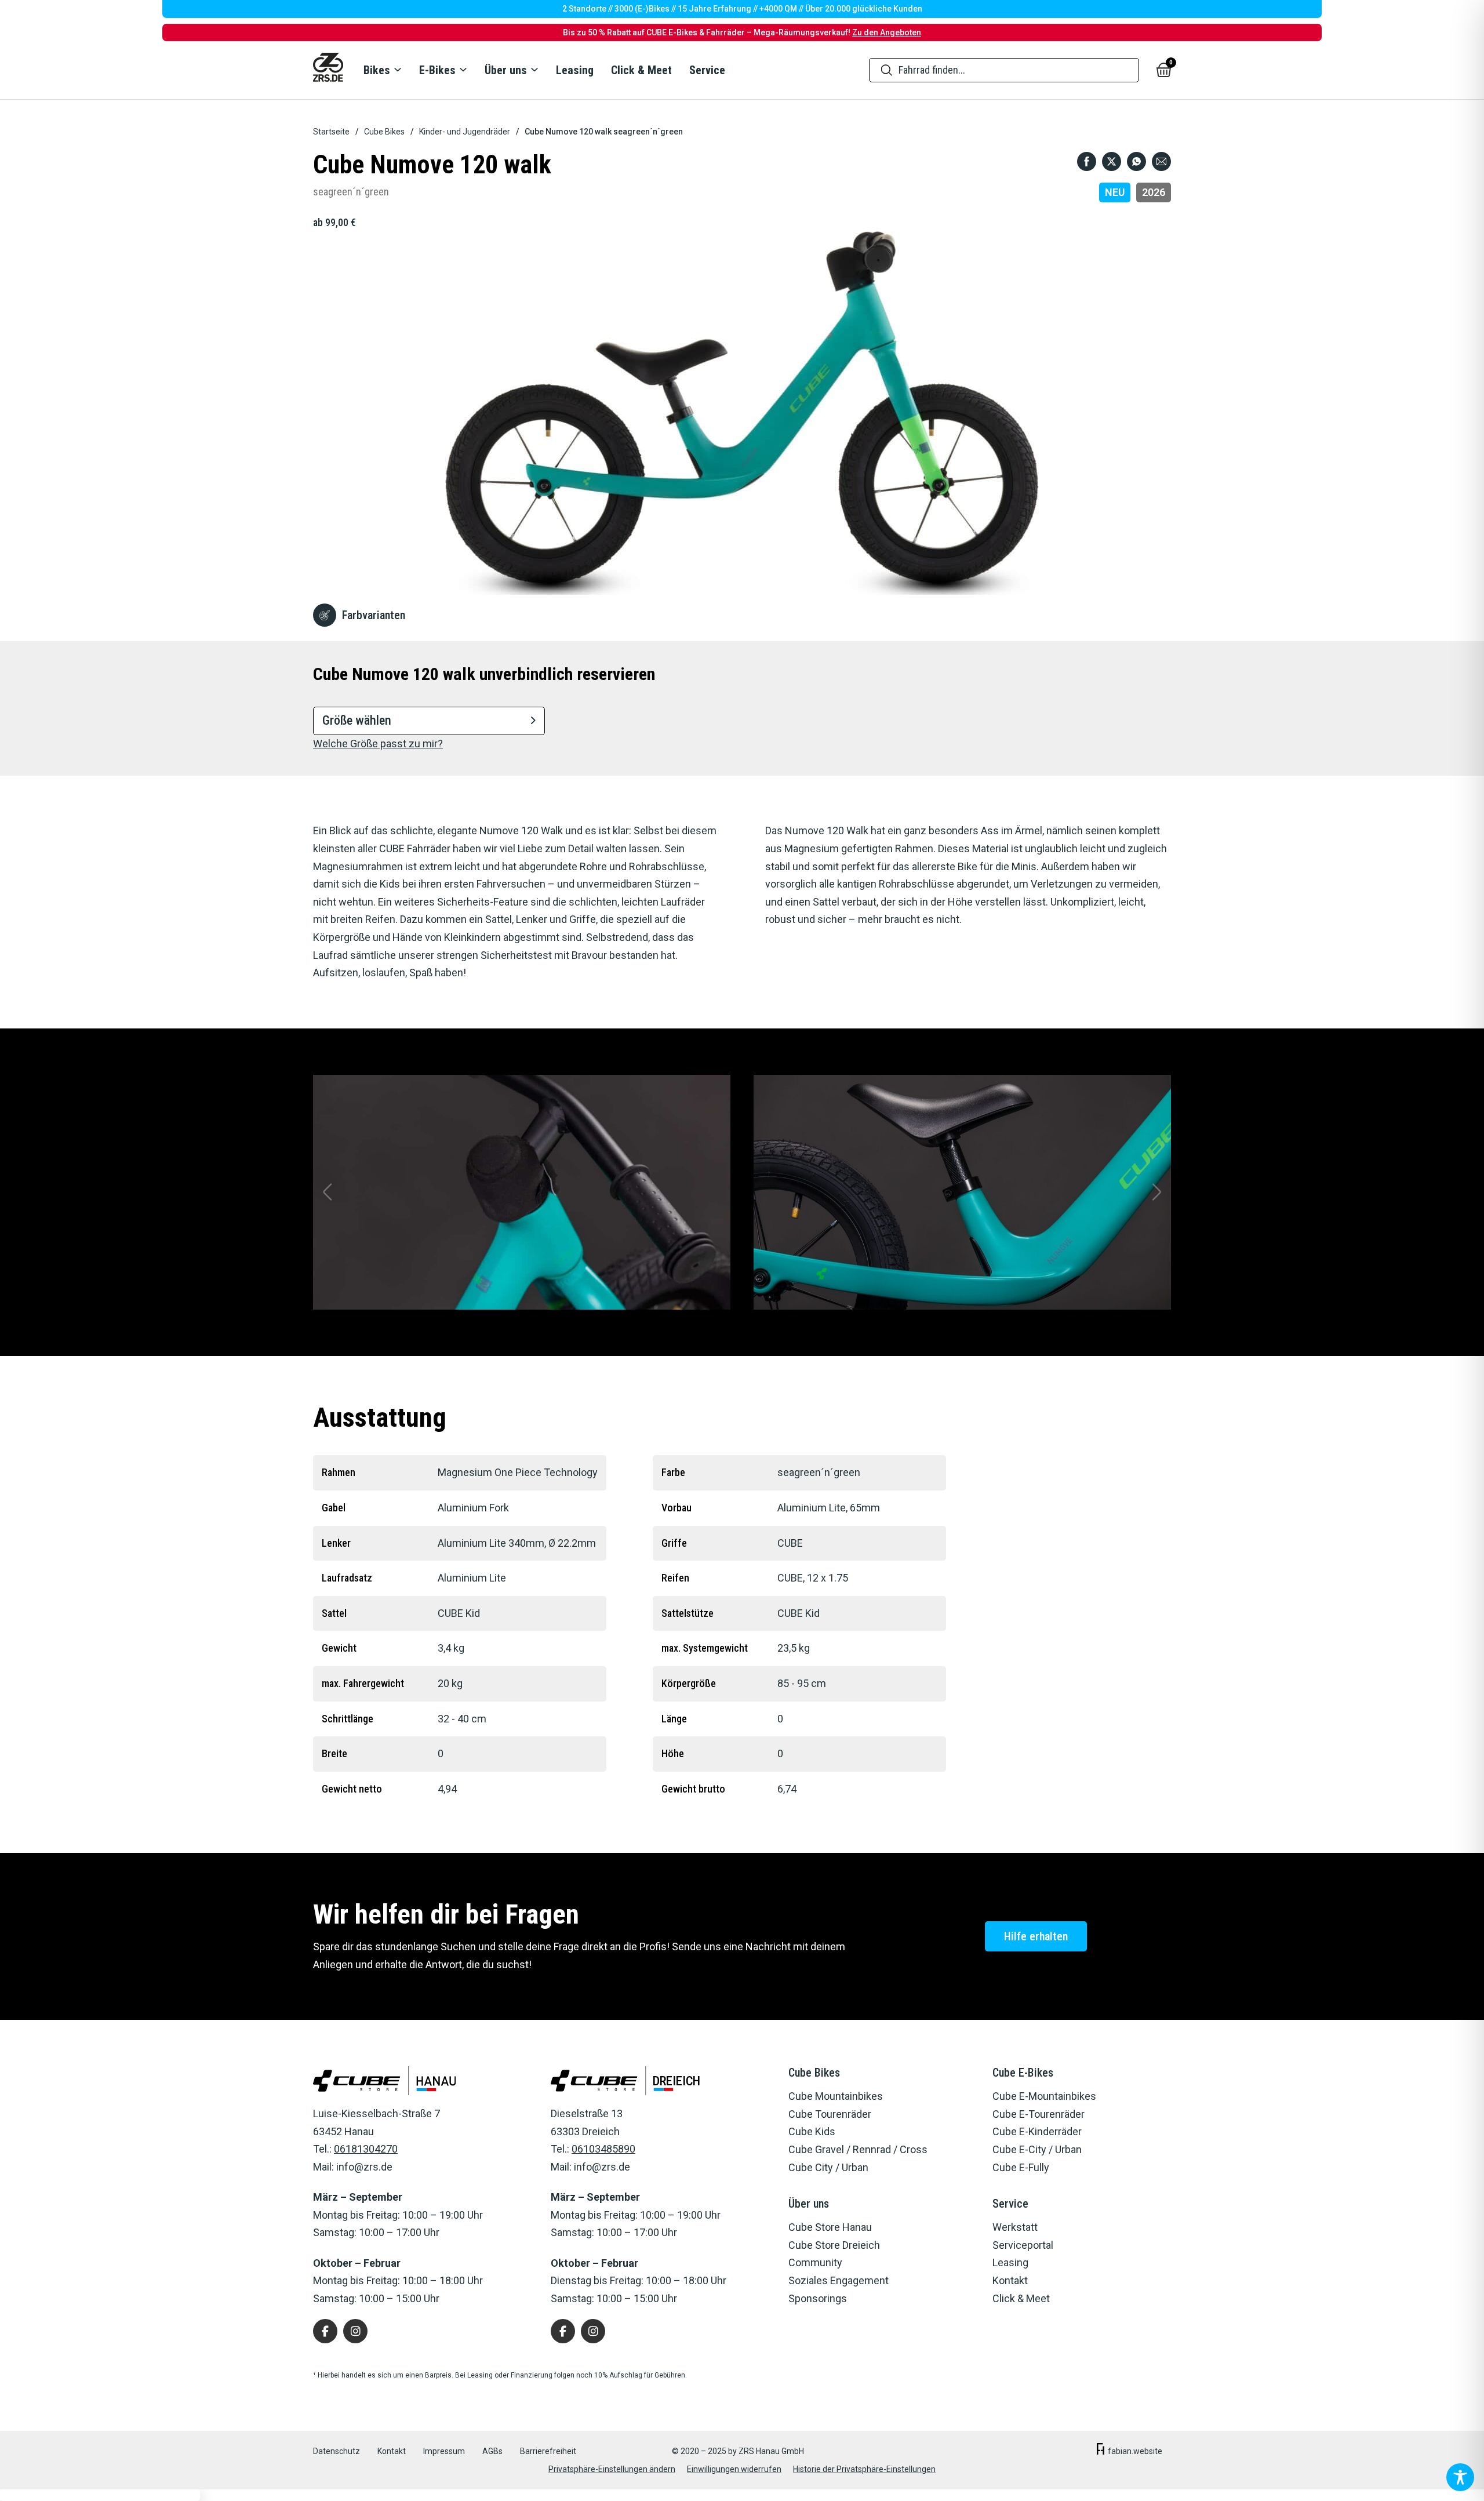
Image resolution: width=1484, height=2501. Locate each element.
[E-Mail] (1161, 161)
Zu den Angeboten (887, 32)
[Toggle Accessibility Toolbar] (1460, 2477)
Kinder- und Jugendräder (465, 132)
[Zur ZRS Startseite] (328, 70)
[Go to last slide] (328, 1192)
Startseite (331, 132)
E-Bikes (437, 70)
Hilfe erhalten (1036, 1936)
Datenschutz (337, 2451)
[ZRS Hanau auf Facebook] (325, 2331)
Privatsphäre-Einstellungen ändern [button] (612, 2469)
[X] (1112, 161)
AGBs (492, 2451)
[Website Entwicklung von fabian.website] (1101, 2451)
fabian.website (1135, 2451)
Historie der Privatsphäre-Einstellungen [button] (864, 2469)
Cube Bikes (384, 132)
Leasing (575, 70)
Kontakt (392, 2451)
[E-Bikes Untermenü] (463, 70)
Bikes (377, 70)
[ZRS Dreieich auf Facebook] (563, 2331)
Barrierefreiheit (548, 2451)
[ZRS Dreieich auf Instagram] (593, 2331)
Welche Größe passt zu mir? (378, 744)
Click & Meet (641, 70)
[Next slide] (1156, 1192)
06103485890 (603, 2149)
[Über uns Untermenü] (534, 70)
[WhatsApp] (1136, 161)
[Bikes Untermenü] (397, 70)
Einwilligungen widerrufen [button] (734, 2469)
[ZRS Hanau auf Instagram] (355, 2331)
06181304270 (366, 2149)
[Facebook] (1087, 161)
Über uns (506, 70)
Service (707, 70)
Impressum (444, 2451)
